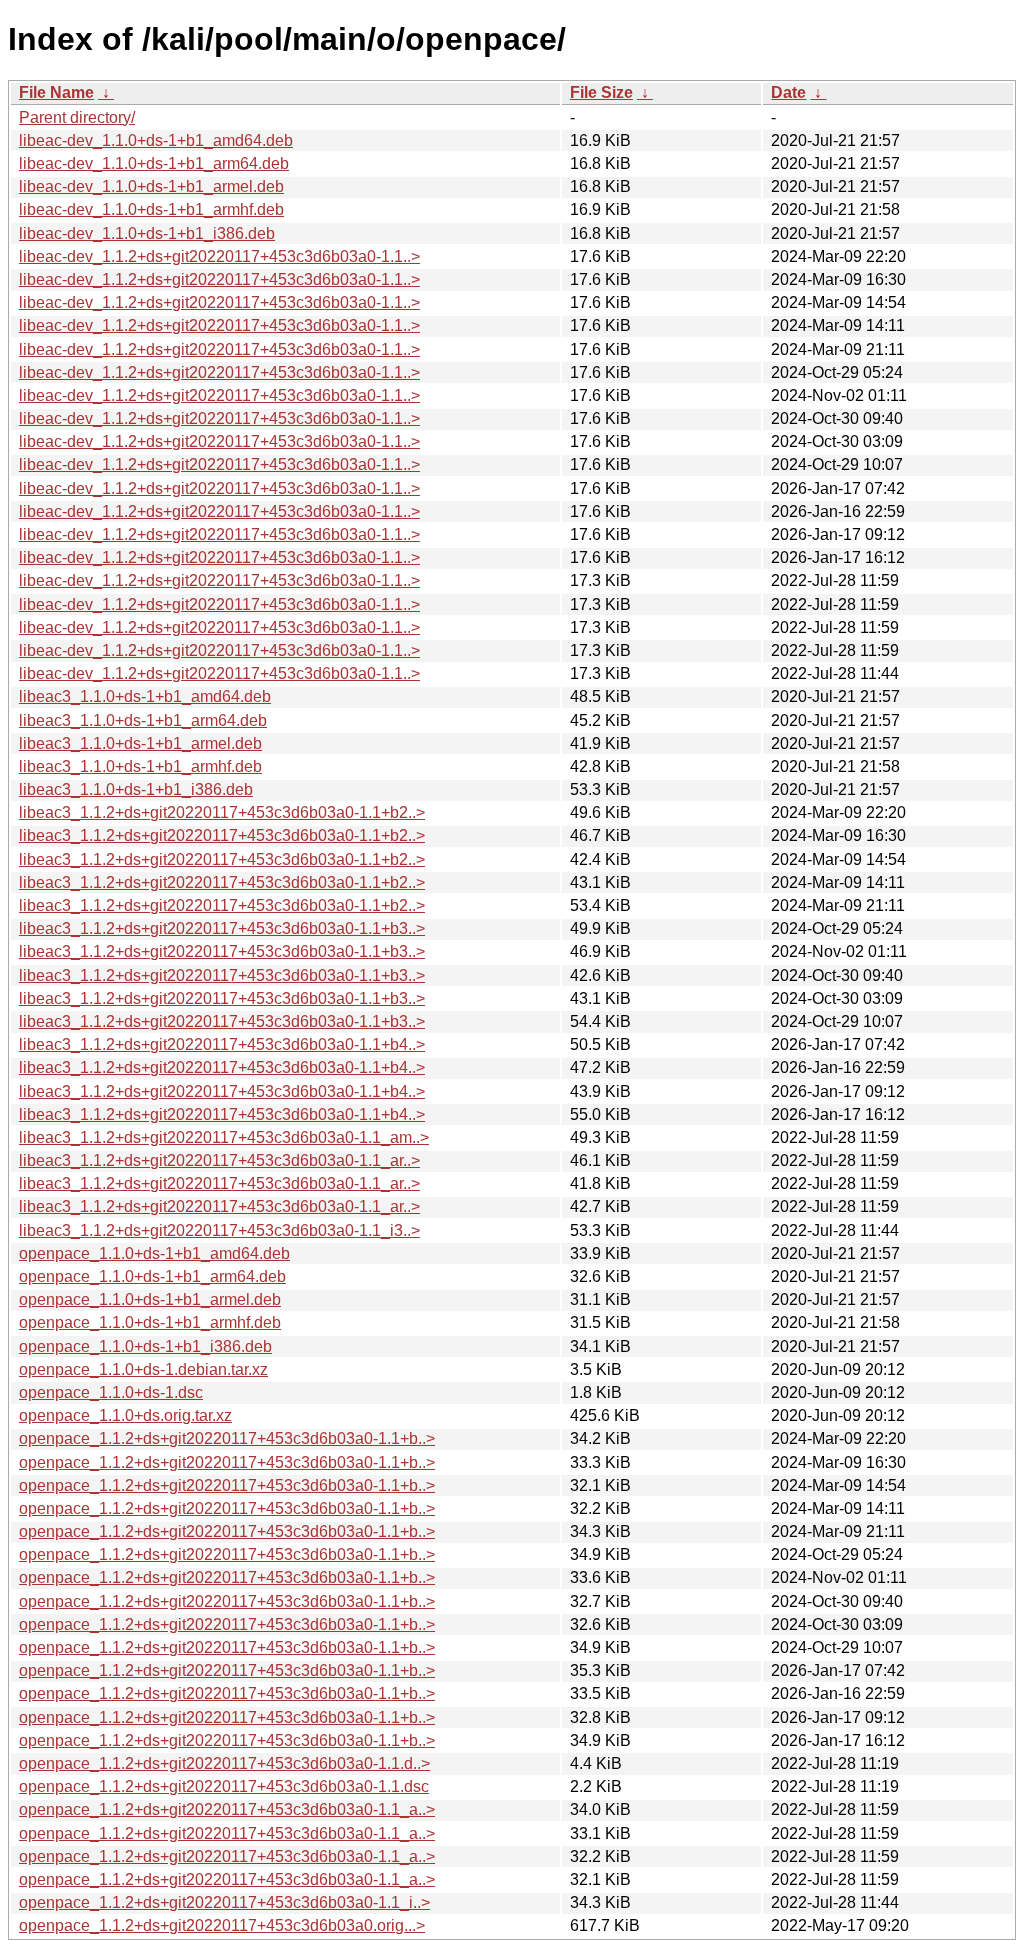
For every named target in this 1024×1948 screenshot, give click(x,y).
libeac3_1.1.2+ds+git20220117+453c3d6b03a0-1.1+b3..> (222, 928)
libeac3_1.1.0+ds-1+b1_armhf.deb (140, 766)
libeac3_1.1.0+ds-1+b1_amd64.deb (145, 696)
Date (788, 92)
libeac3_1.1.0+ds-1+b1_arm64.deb (143, 720)
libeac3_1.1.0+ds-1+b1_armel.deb (140, 743)
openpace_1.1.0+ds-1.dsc (111, 1392)
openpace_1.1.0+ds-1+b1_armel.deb (150, 1299)
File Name (56, 92)
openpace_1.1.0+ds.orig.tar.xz (125, 1415)
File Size (601, 92)
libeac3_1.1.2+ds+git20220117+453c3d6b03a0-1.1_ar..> (219, 1160)
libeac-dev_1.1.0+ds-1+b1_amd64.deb (156, 140)
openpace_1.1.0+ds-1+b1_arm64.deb (152, 1276)
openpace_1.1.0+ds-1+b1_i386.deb (145, 1346)
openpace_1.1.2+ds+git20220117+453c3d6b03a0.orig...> (222, 1925)
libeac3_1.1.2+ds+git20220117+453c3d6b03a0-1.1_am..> (224, 1137)
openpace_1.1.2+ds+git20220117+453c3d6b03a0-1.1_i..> (224, 1902)
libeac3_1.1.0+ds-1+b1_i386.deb (136, 789)
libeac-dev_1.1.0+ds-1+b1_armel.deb (151, 186)
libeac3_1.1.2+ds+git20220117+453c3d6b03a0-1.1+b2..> (222, 812)
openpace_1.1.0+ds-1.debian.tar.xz (143, 1369)
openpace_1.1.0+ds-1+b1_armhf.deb (150, 1322)
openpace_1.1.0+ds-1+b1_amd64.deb (154, 1253)
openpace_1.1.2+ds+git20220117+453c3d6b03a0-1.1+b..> (227, 1438)
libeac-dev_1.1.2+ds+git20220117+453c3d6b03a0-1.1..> (219, 256)
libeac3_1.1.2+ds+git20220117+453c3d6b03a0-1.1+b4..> (222, 1044)
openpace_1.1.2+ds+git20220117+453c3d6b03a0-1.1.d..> (224, 1763)
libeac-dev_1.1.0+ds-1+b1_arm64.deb (154, 163)
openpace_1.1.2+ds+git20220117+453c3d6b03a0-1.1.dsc (224, 1786)
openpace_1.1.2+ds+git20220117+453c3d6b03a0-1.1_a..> (227, 1809)
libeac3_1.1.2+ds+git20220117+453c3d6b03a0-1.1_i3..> (219, 1230)
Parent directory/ (77, 117)
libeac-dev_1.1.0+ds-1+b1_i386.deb (147, 233)
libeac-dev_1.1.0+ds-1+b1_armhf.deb (151, 209)
